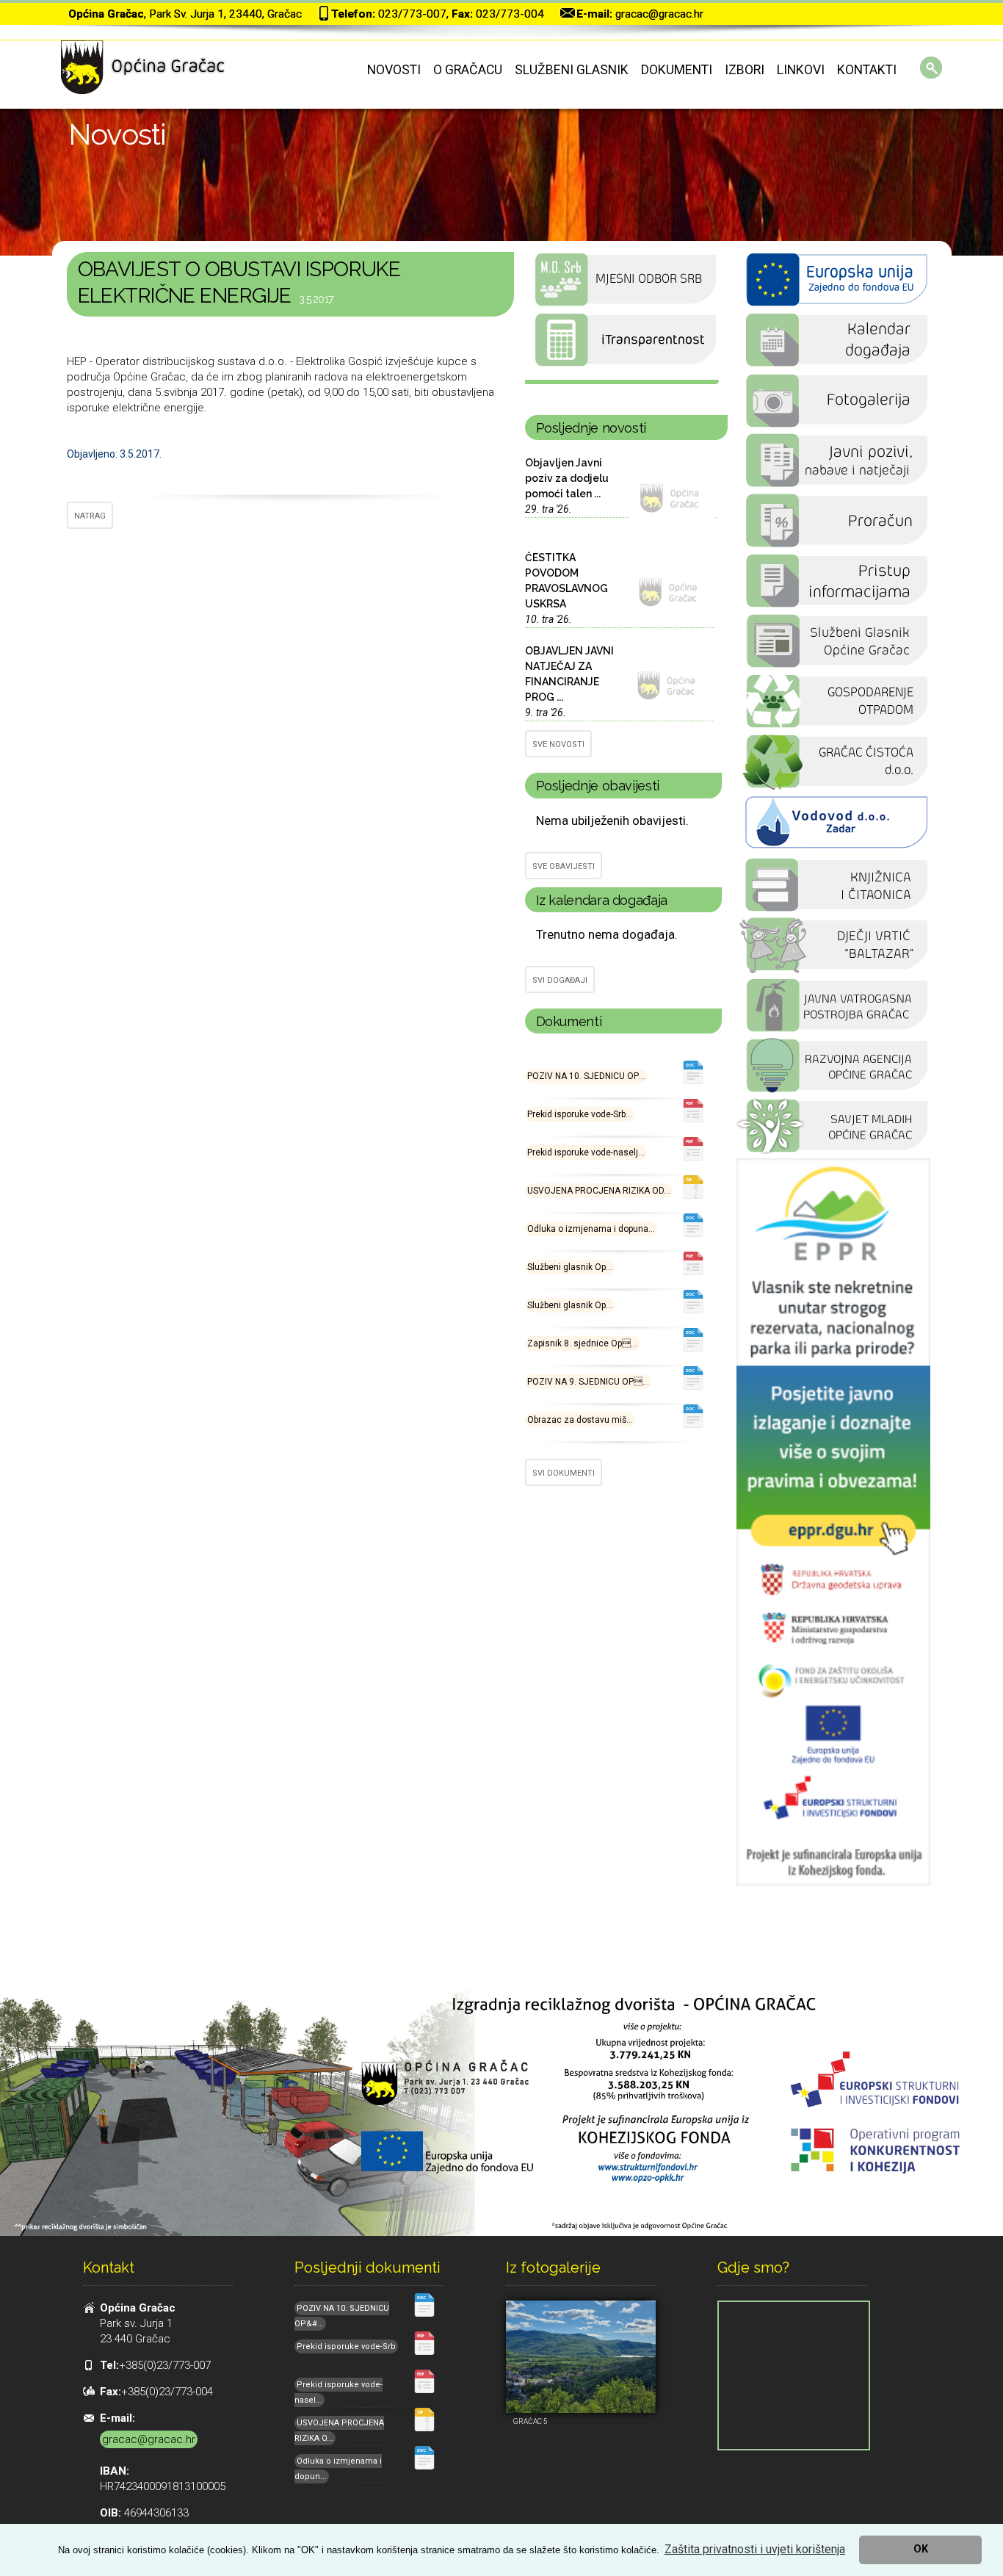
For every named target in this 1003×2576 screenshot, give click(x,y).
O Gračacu (468, 70)
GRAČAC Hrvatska (622, 382)
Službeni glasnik (572, 70)
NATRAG (90, 516)
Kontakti (867, 70)
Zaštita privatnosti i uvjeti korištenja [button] (755, 2549)
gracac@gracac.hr (659, 14)
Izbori (745, 70)
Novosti (394, 70)
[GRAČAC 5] (581, 2357)
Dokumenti (677, 70)
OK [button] (921, 2549)
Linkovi (801, 70)
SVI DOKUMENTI (564, 1473)
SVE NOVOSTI (558, 744)
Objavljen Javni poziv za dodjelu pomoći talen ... (567, 478)
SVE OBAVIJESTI (564, 866)
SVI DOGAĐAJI (560, 980)
